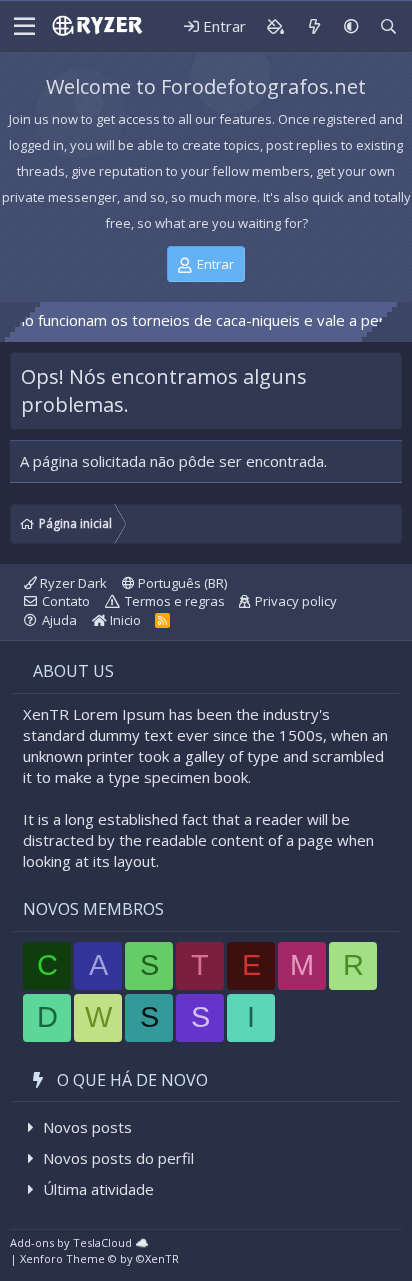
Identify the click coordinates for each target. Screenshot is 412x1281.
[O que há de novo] (313, 26)
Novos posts (87, 1127)
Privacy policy (296, 601)
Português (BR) (181, 583)
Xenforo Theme (99, 1258)
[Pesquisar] (388, 26)
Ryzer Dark (72, 583)
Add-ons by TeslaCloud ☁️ (79, 1242)
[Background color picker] (275, 26)
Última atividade (98, 1189)
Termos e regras (175, 601)
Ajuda (59, 620)
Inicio (124, 620)
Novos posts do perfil (118, 1158)
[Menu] (24, 27)
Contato (66, 601)
